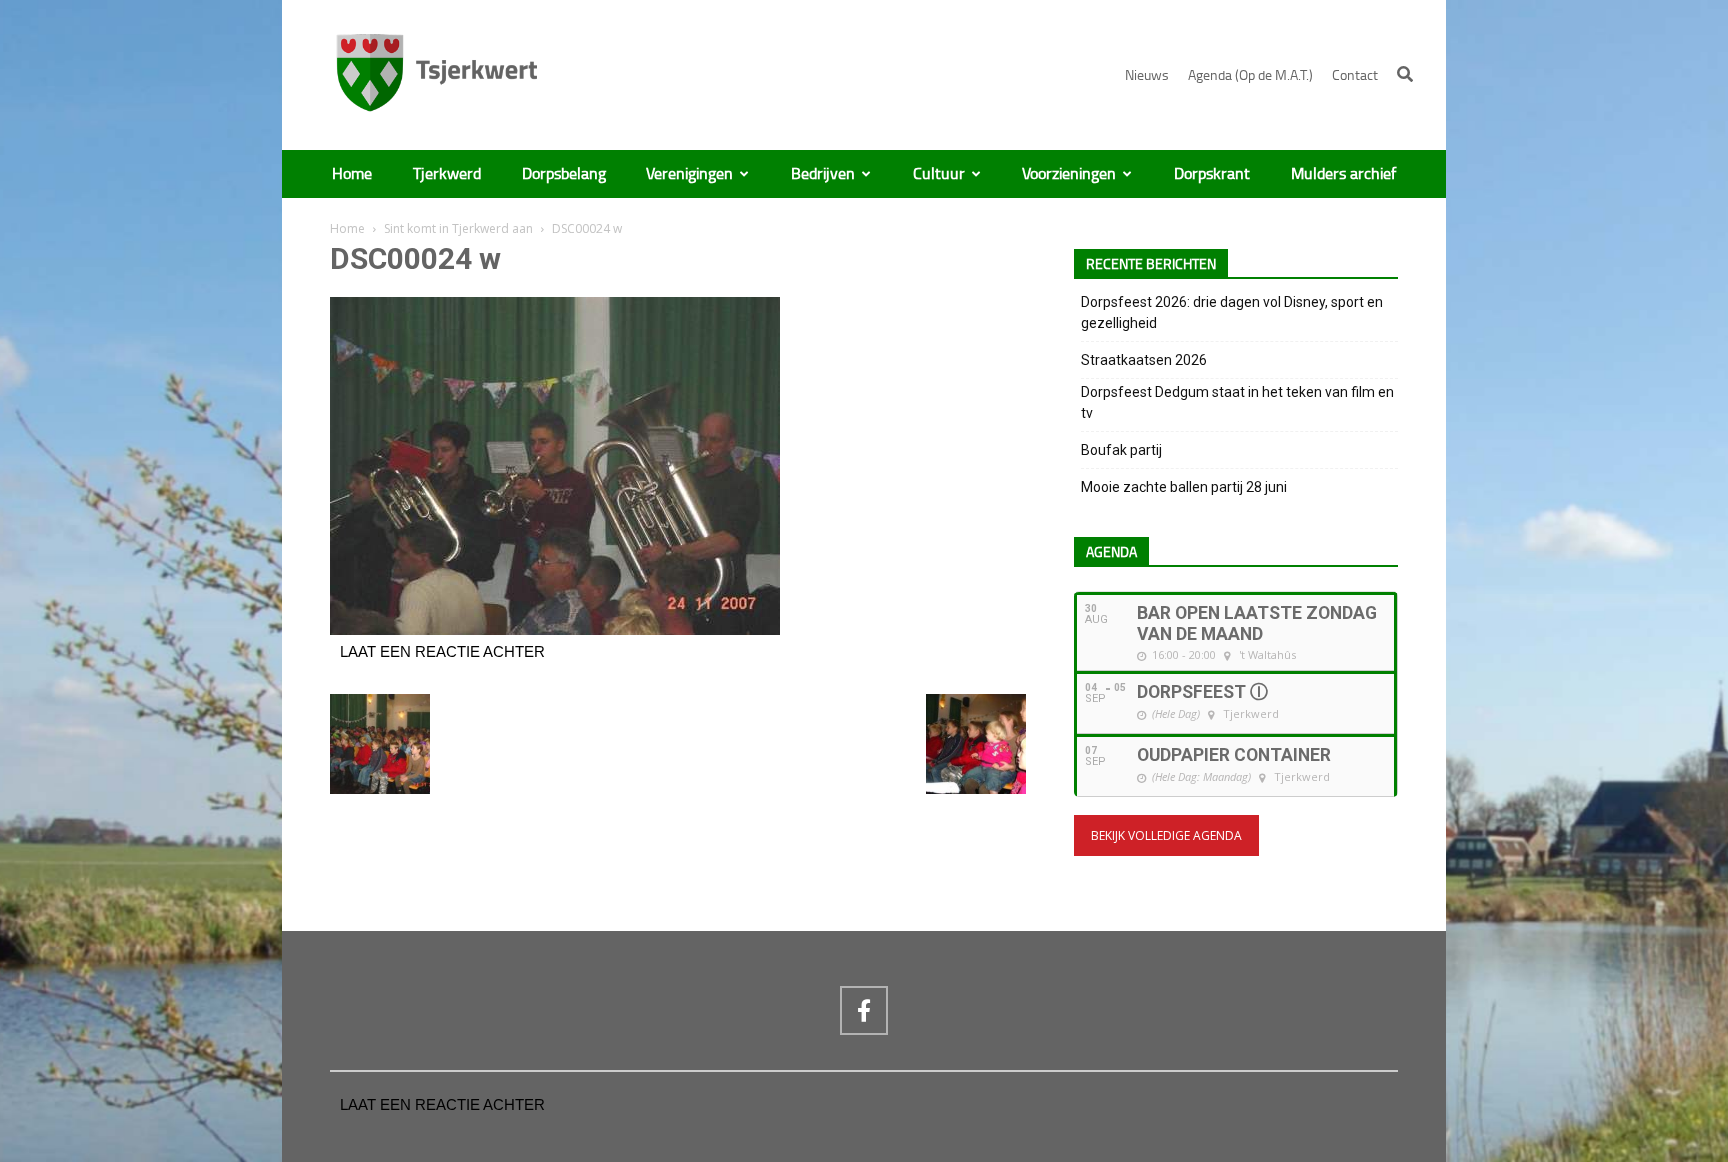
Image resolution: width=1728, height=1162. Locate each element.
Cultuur (939, 174)
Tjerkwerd (447, 174)
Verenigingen (689, 174)
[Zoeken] (1405, 74)
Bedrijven (823, 174)
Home (352, 174)
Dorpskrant (1212, 174)
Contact (1355, 75)
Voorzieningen (1069, 174)
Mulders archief (1343, 174)
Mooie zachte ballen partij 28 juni (1184, 487)
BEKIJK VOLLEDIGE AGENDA (1166, 835)
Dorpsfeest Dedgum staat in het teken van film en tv (1237, 402)
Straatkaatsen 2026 (1144, 360)
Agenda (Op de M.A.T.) (1250, 75)
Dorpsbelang (564, 174)
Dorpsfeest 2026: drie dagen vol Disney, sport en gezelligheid (1232, 312)
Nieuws (1147, 75)
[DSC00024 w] (555, 630)
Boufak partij (1121, 450)
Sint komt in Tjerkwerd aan (458, 228)
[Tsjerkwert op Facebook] (864, 1010)
